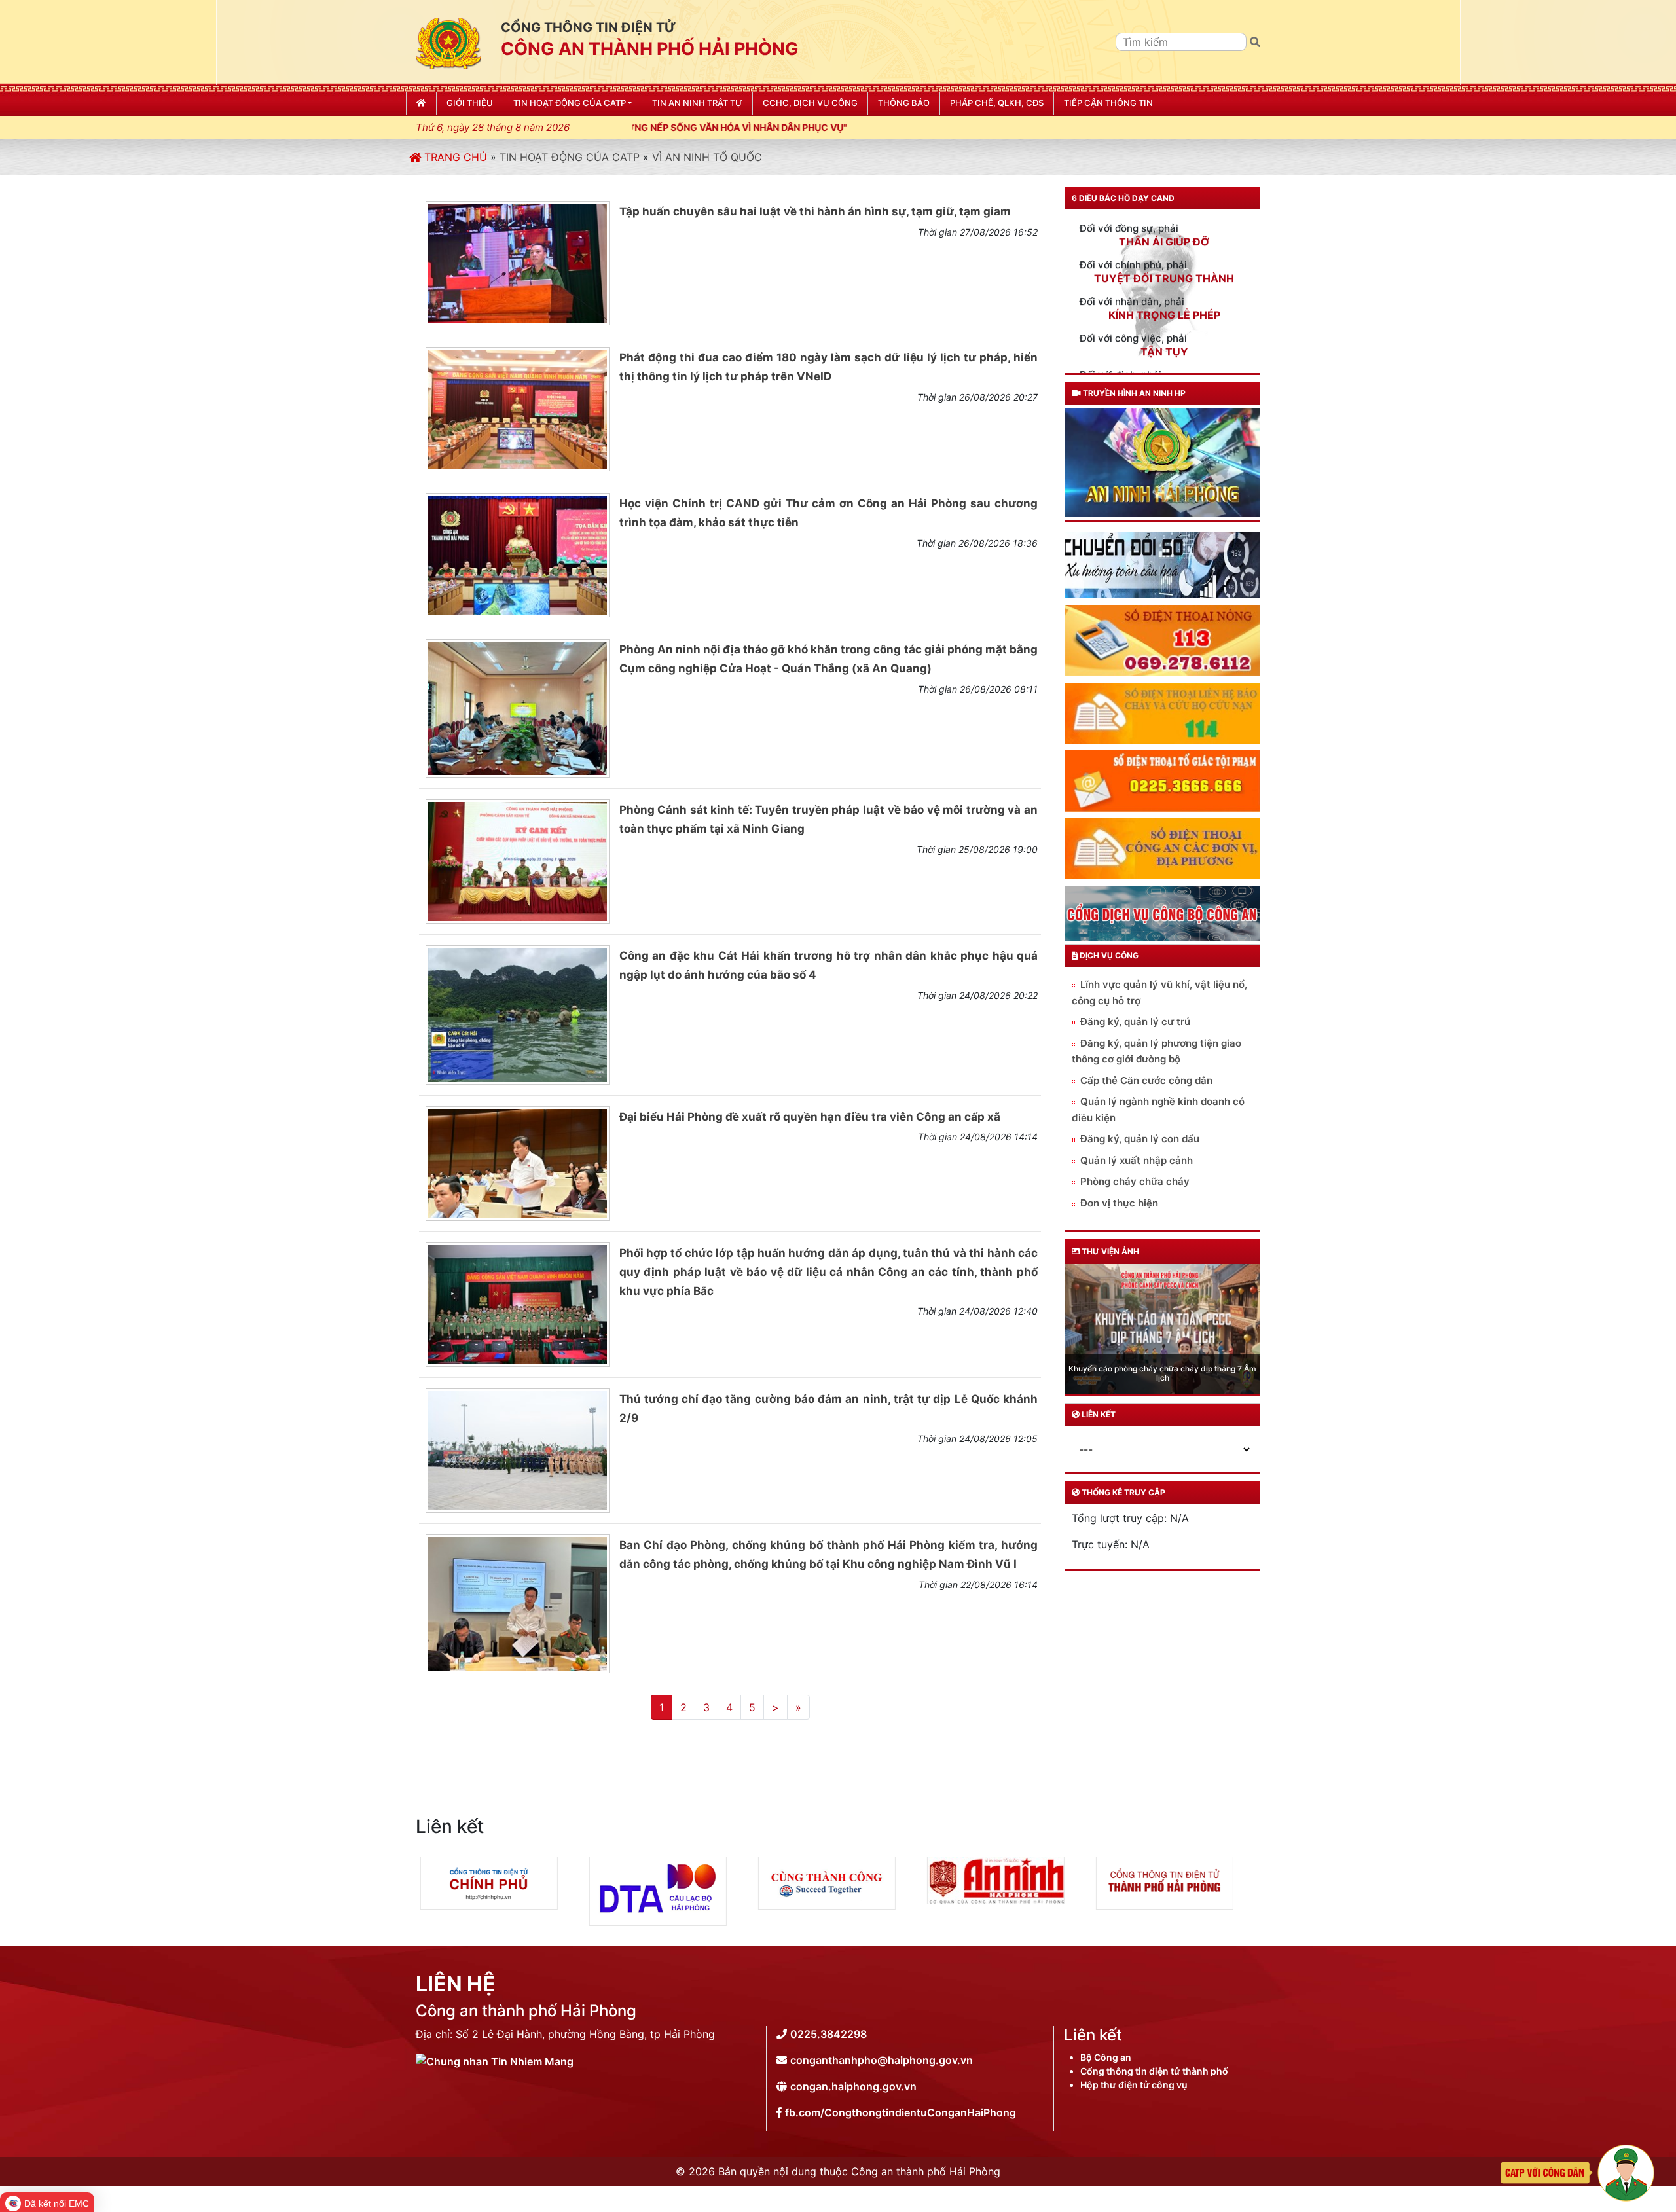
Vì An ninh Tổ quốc (707, 157)
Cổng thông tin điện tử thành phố (1154, 2071)
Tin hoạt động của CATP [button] (570, 103)
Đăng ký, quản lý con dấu (1140, 1139)
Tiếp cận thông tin (1108, 103)
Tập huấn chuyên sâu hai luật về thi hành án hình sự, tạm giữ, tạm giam (815, 211)
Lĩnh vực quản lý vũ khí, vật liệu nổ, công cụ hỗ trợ (1159, 992)
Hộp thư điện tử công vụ (1134, 2085)
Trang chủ (454, 157)
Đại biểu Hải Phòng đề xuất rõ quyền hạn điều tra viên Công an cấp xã (810, 1117)
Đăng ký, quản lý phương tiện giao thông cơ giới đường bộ (1157, 1051)
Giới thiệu (470, 103)
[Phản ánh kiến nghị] (1577, 2171)
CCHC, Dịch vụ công (810, 103)
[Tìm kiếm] (1255, 42)
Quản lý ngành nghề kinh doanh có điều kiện (1158, 1110)
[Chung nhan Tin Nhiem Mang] (495, 2060)
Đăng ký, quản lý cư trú (1135, 1022)
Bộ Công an (1106, 2057)
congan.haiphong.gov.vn (853, 2086)
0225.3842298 (829, 2034)
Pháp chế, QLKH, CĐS (997, 103)
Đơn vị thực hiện (1119, 1203)
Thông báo (904, 103)
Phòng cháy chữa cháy (1135, 1181)
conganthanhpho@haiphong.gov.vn (882, 2060)
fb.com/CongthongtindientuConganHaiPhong (901, 2112)
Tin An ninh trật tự (697, 103)
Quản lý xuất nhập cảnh (1137, 1160)
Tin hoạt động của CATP (570, 157)
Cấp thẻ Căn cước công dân (1146, 1080)
